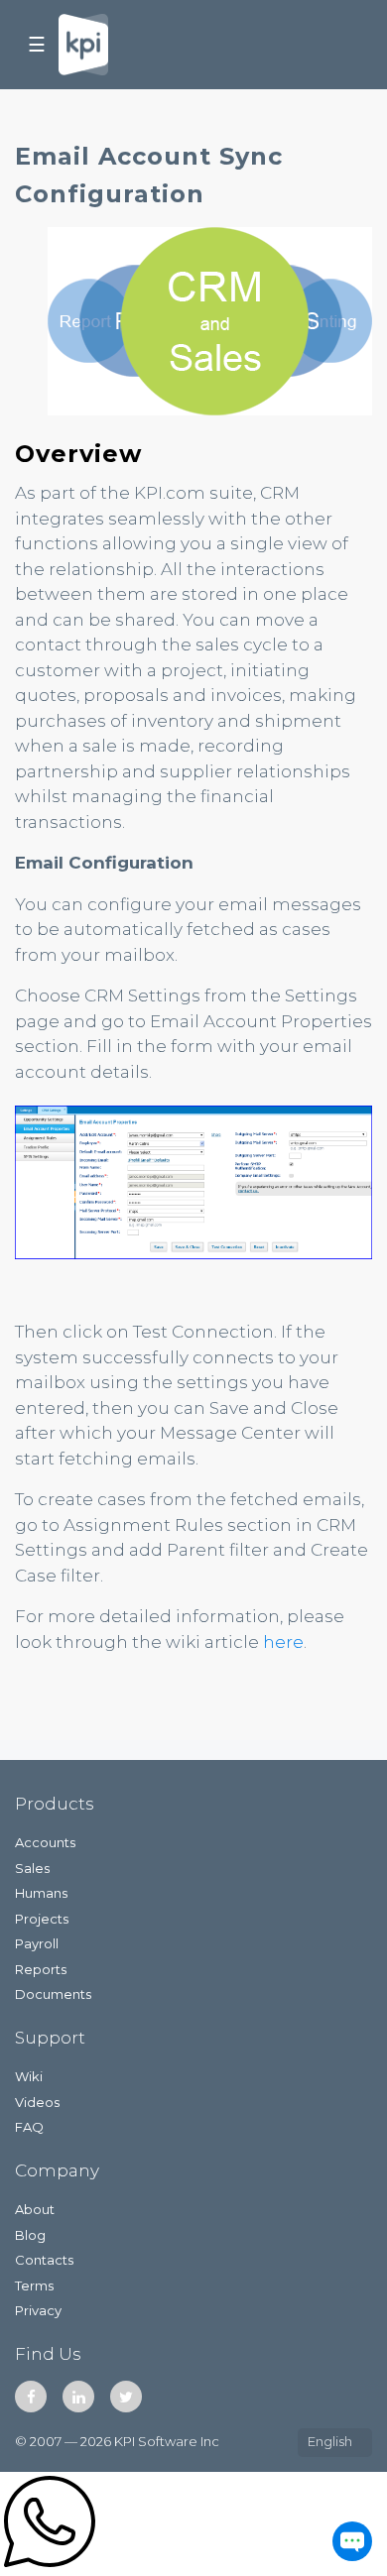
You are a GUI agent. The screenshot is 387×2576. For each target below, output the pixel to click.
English (330, 2441)
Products (55, 1804)
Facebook (31, 2397)
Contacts (44, 2260)
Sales (32, 1868)
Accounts (45, 1842)
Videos (37, 2102)
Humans (41, 1893)
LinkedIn (78, 2397)
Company (57, 2170)
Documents (53, 1994)
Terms (34, 2285)
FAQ (29, 2127)
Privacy (38, 2310)
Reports (41, 1969)
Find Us (48, 2354)
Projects (42, 1919)
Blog (30, 2235)
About (35, 2209)
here (283, 1642)
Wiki (29, 2076)
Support (50, 2038)
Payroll (37, 1943)
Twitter (126, 2397)
